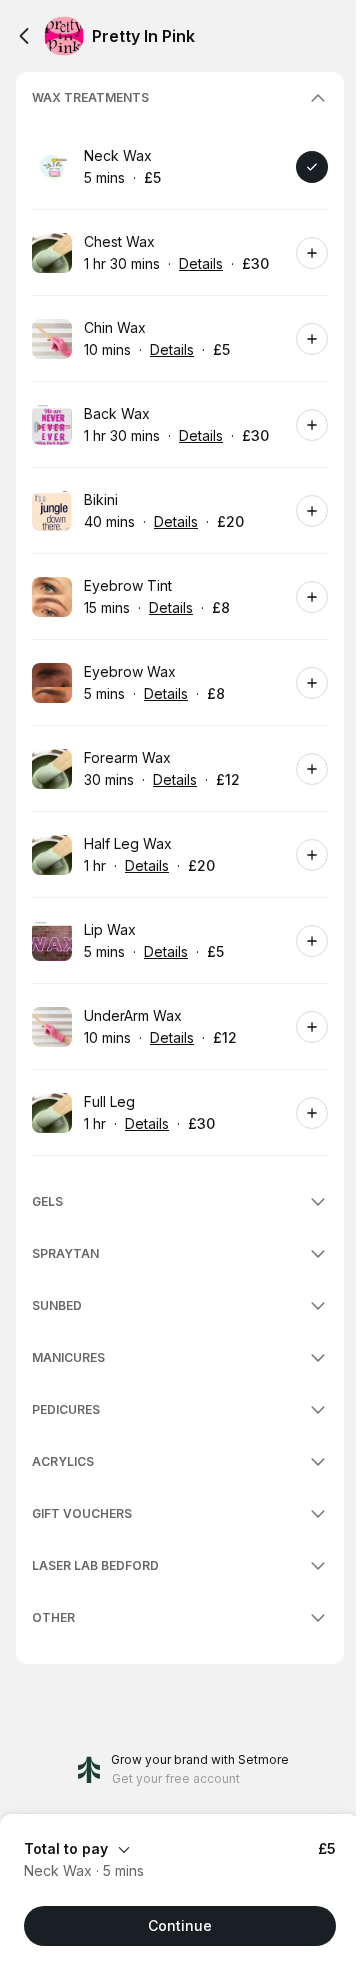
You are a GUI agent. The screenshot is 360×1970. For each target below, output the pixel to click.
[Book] (312, 167)
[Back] (24, 36)
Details (201, 263)
